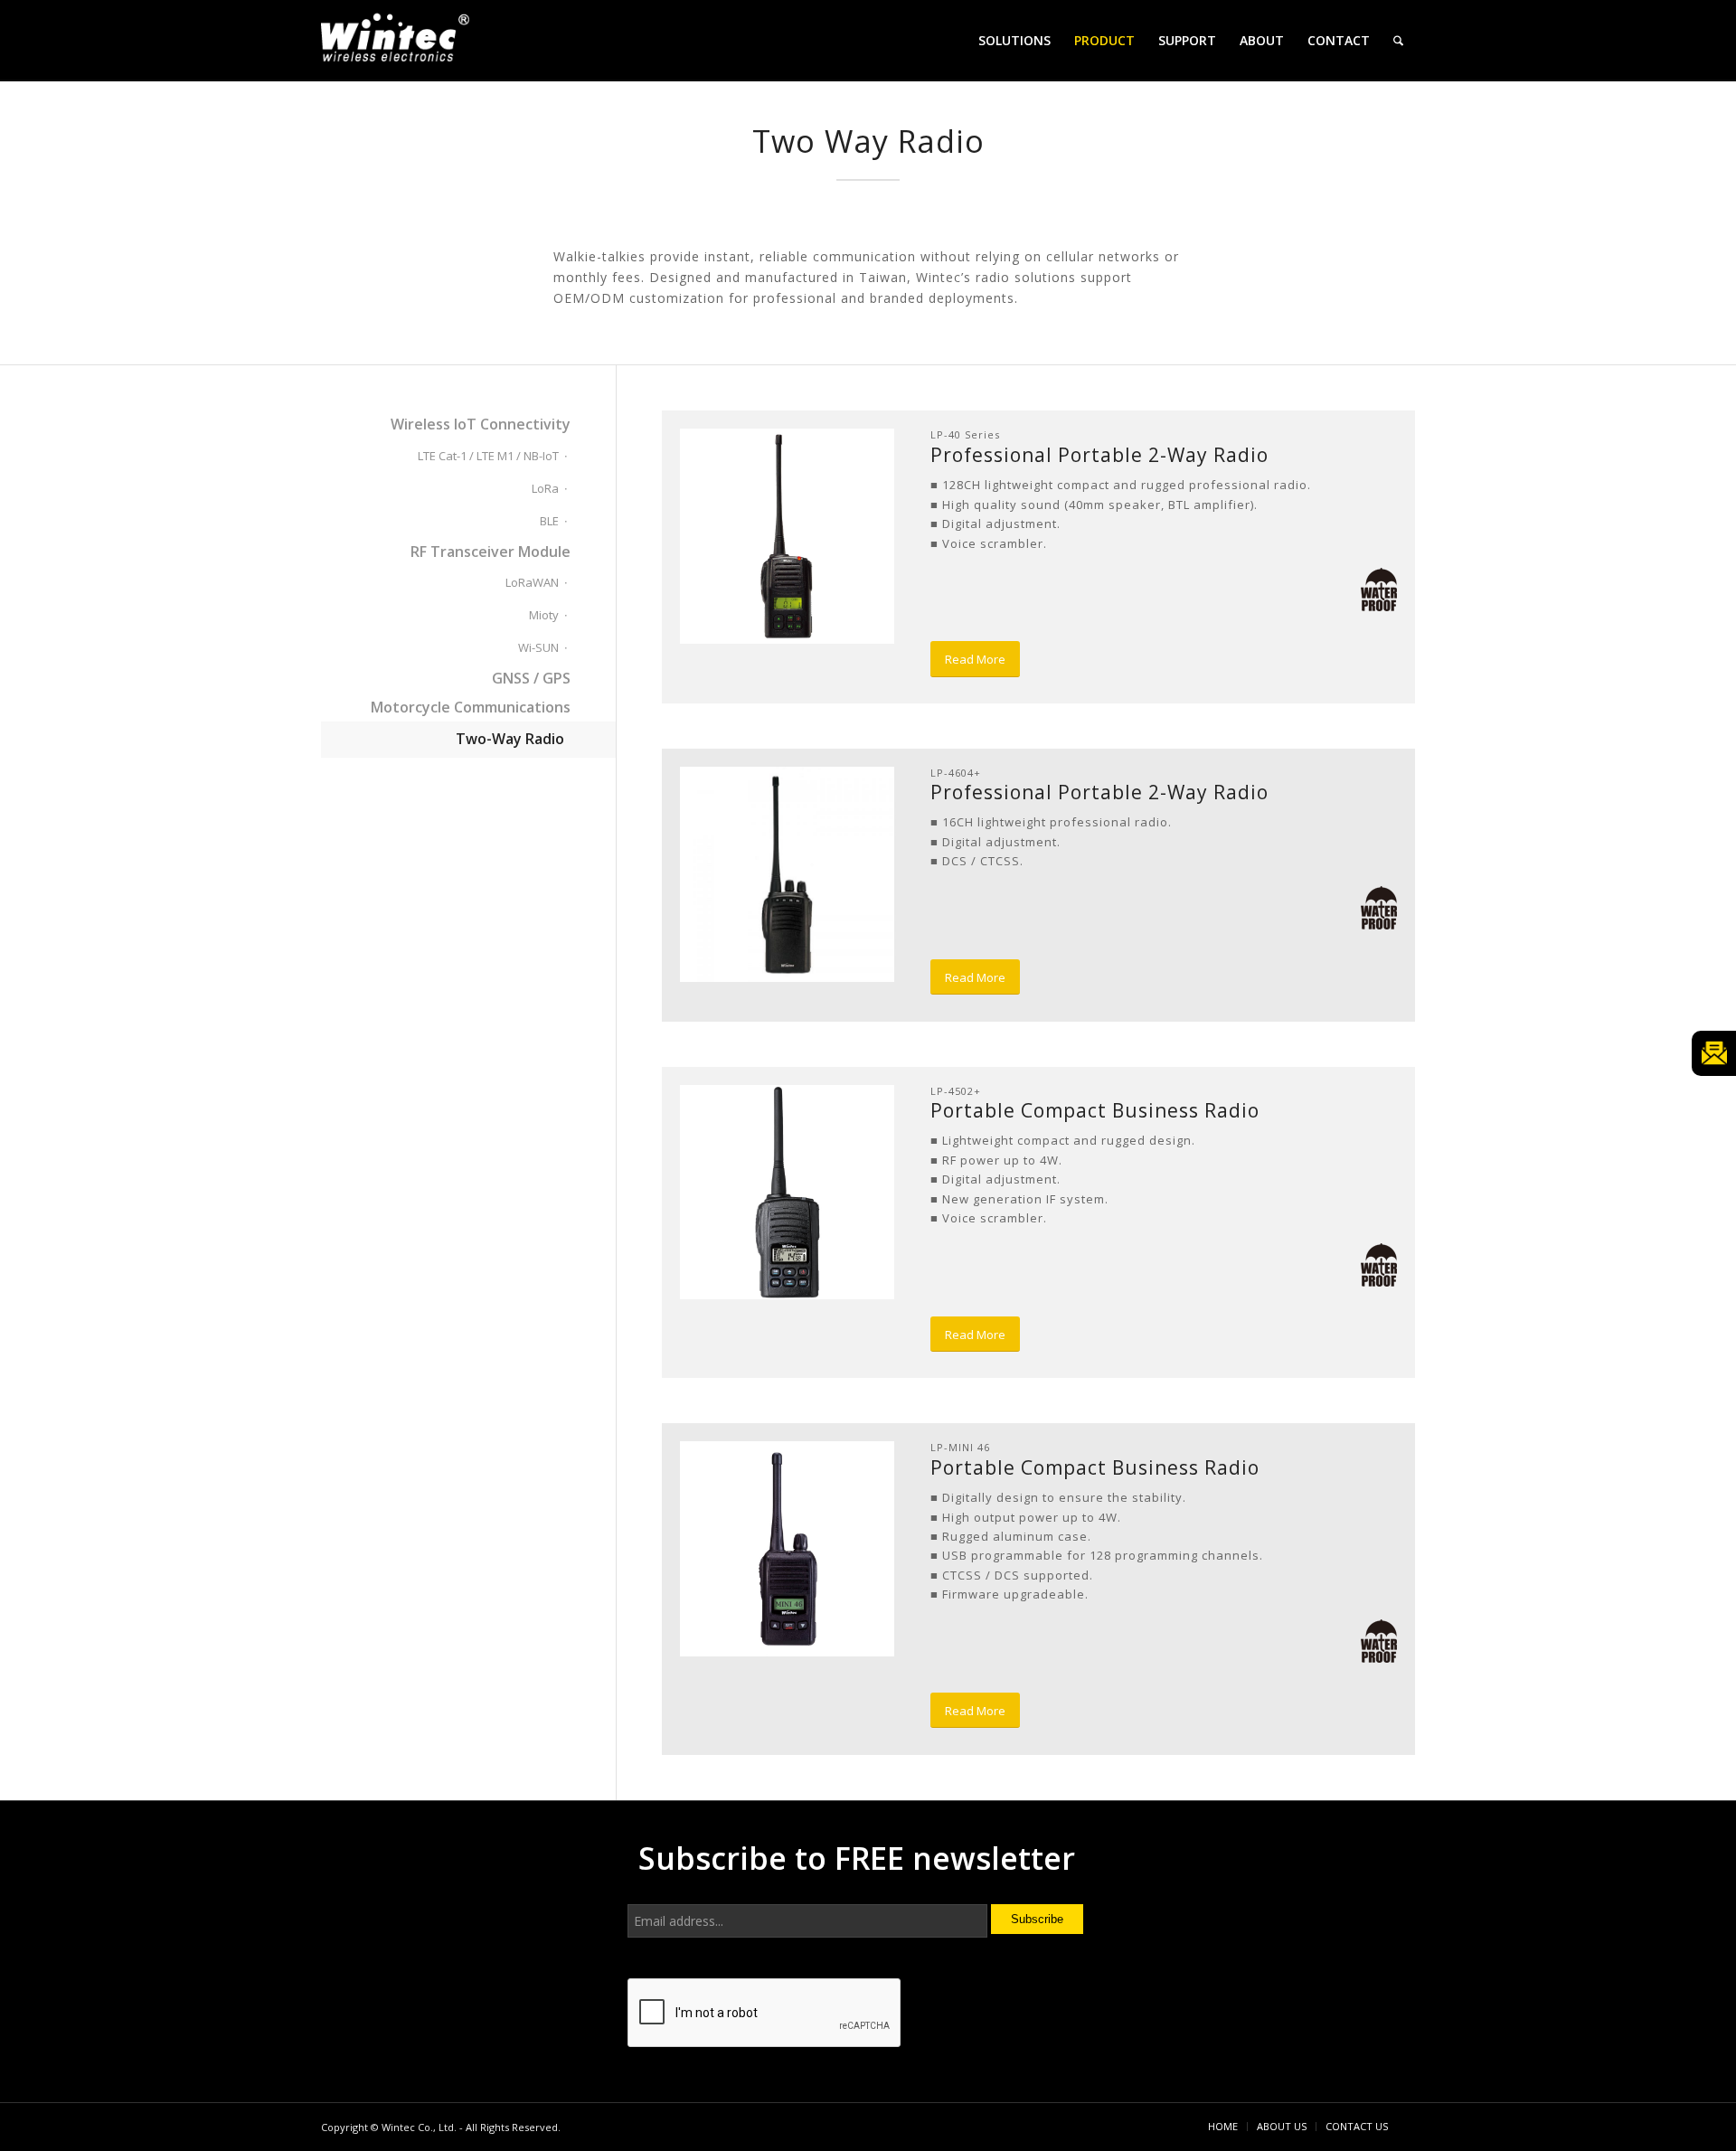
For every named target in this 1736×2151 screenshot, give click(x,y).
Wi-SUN (538, 647)
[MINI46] (788, 1549)
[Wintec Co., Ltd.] (398, 43)
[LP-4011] (788, 536)
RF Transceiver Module (491, 552)
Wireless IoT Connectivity (481, 424)
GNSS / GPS (531, 678)
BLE (549, 521)
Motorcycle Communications (471, 707)
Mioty (544, 615)
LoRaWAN (532, 582)
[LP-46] (788, 874)
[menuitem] (1014, 41)
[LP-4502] (788, 1193)
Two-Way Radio (510, 739)
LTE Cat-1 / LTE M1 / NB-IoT (488, 456)
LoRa (545, 488)
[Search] (1398, 41)
